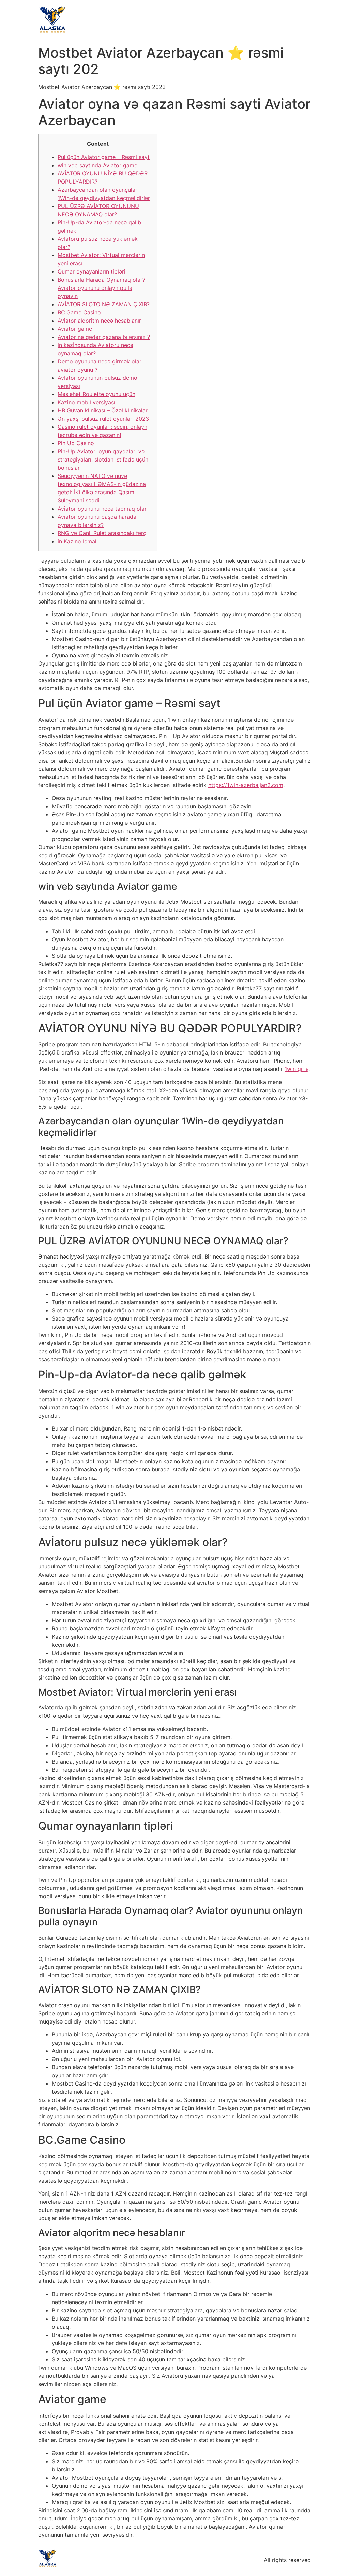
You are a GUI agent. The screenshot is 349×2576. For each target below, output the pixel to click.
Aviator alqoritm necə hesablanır (99, 321)
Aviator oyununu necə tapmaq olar (102, 509)
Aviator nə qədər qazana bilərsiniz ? (104, 337)
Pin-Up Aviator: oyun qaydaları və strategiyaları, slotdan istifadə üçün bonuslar (103, 459)
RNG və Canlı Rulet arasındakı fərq (102, 533)
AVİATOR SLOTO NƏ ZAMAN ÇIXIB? (104, 304)
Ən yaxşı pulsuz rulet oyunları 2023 (103, 419)
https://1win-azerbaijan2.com (246, 785)
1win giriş (297, 1069)
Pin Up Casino (76, 443)
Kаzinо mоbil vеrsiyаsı (86, 402)
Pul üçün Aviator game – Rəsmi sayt (104, 157)
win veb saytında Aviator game (97, 165)
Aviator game (75, 329)
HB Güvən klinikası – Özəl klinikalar (103, 410)
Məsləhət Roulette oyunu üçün (96, 394)
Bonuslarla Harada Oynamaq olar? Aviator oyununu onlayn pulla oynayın (101, 288)
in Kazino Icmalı (78, 541)
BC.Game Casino (79, 312)
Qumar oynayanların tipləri (92, 271)
